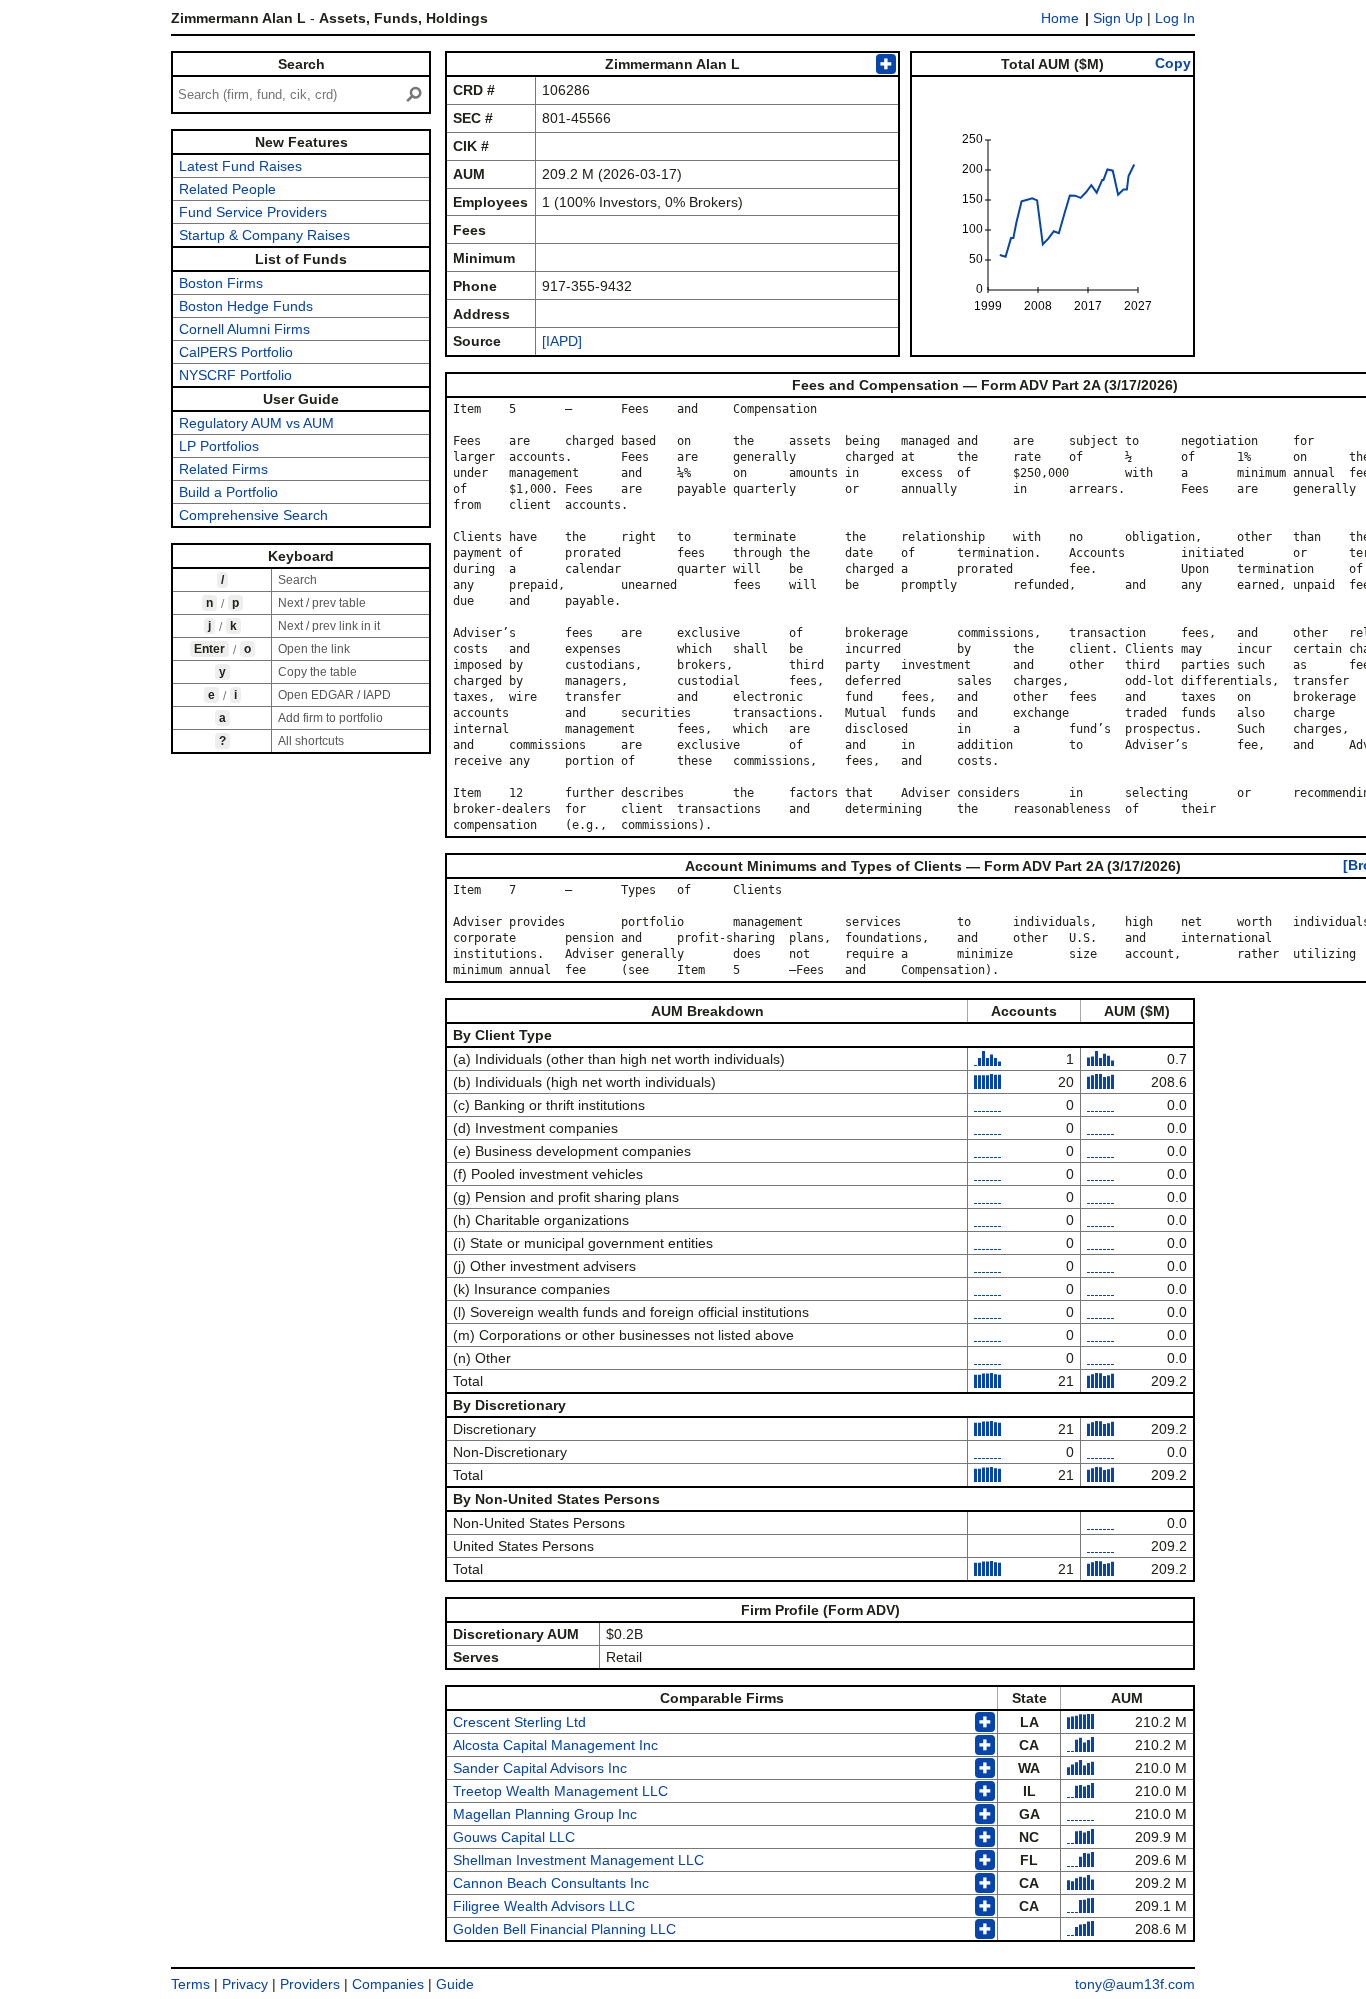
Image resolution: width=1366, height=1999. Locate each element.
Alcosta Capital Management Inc (555, 1745)
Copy (1173, 63)
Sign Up (1118, 18)
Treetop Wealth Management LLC (560, 1791)
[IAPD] (562, 341)
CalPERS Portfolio (236, 352)
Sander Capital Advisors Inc (540, 1768)
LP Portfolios (219, 446)
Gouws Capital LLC (514, 1837)
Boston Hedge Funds (246, 306)
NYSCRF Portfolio (235, 375)
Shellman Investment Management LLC (578, 1860)
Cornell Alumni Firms (244, 329)
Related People (227, 189)
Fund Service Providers (253, 212)
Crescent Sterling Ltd (519, 1722)
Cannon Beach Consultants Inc (551, 1883)
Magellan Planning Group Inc (545, 1814)
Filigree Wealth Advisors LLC (544, 1906)
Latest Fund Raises (240, 166)
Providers (310, 1984)
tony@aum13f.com (1135, 1984)
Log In (1175, 18)
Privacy (245, 1984)
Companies (388, 1984)
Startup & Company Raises (264, 235)
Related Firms (223, 469)
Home (1060, 18)
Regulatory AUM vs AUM (256, 423)
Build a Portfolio (228, 492)
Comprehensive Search (253, 515)
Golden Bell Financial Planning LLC (564, 1929)
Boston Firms (221, 283)
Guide (455, 1984)
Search (301, 64)
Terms (190, 1984)
